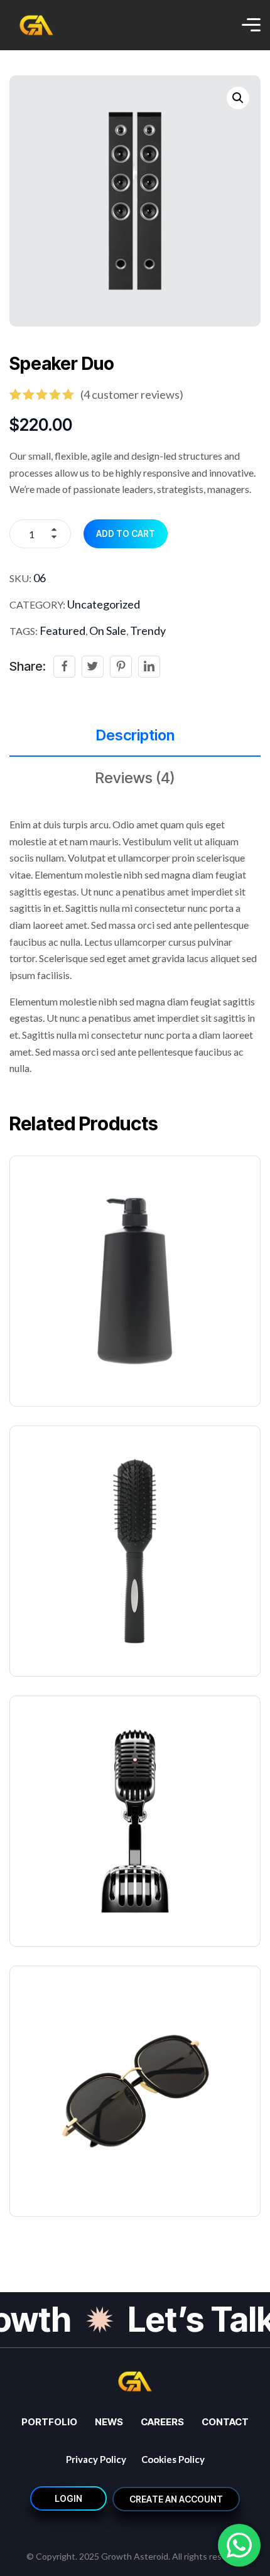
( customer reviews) (132, 394)
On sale (108, 630)
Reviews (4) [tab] (135, 778)
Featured (62, 630)
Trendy (148, 630)
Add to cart (126, 533)
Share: (28, 666)
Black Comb (53, 1636)
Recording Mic (61, 1906)
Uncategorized (104, 604)
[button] (238, 98)
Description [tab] (135, 735)
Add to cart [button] (143, 1251)
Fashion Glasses (68, 2176)
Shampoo (46, 1366)
